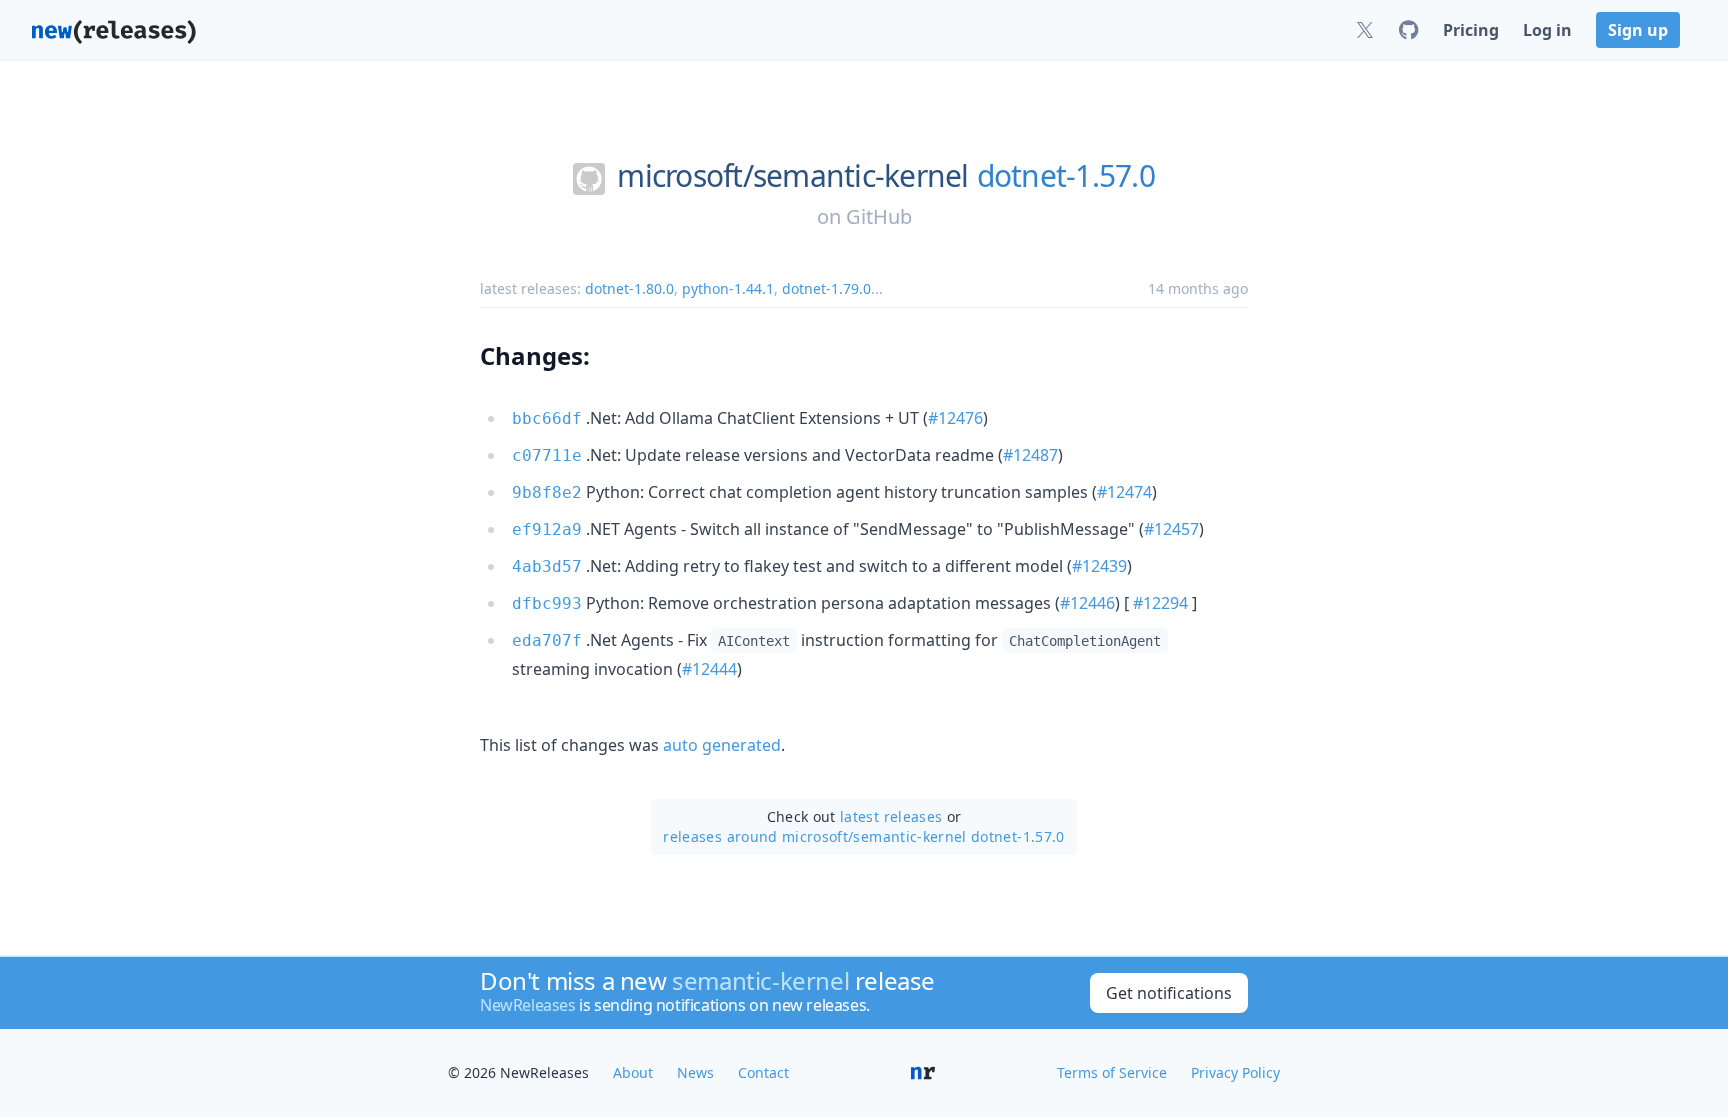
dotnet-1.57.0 (1066, 176)
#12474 (1124, 492)
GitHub (879, 216)
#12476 (955, 418)
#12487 (1030, 455)
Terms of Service (1112, 1072)
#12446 (1087, 603)
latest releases (891, 816)
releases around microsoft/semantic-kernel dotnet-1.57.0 (863, 836)
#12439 (1099, 566)
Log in (1547, 30)
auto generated (722, 745)
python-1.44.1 (728, 288)
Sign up (1638, 30)
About (633, 1072)
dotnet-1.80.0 (629, 288)
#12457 (1171, 529)
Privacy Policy (1235, 1072)
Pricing (1471, 30)
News (695, 1072)
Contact (763, 1072)
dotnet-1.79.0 (826, 288)
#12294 (1160, 603)
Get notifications (1169, 993)
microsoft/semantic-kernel (792, 176)
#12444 (709, 669)
